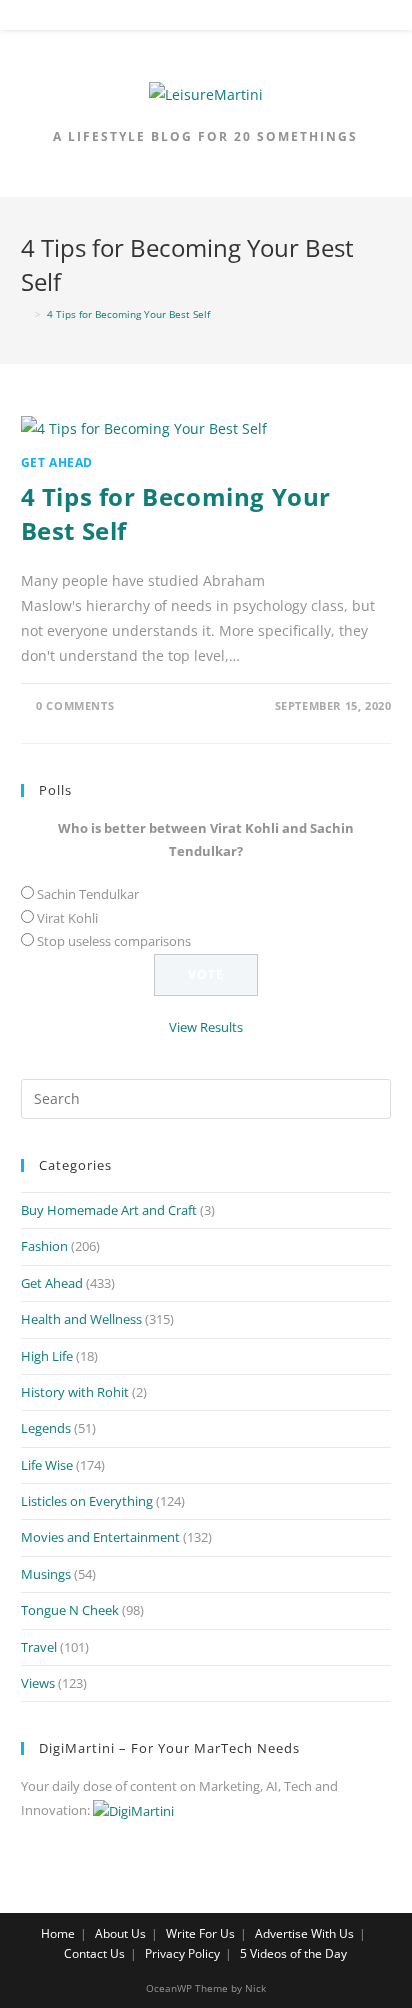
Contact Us (94, 1953)
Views (38, 1683)
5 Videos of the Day (293, 1953)
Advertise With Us (304, 1933)
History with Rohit (75, 1392)
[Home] (25, 314)
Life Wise (47, 1465)
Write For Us (200, 1933)
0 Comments (75, 705)
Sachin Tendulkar (88, 894)
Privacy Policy (182, 1953)
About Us (120, 1933)
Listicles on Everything (87, 1501)
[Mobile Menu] (206, 19)
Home (58, 1933)
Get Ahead (57, 462)
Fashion (44, 1246)
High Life (47, 1356)
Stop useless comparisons (114, 941)
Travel (39, 1647)
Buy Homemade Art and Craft (109, 1210)
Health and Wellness (81, 1319)
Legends (46, 1428)
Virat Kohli (67, 918)
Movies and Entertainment (100, 1537)
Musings (46, 1574)
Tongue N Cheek (70, 1610)
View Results (206, 1027)
